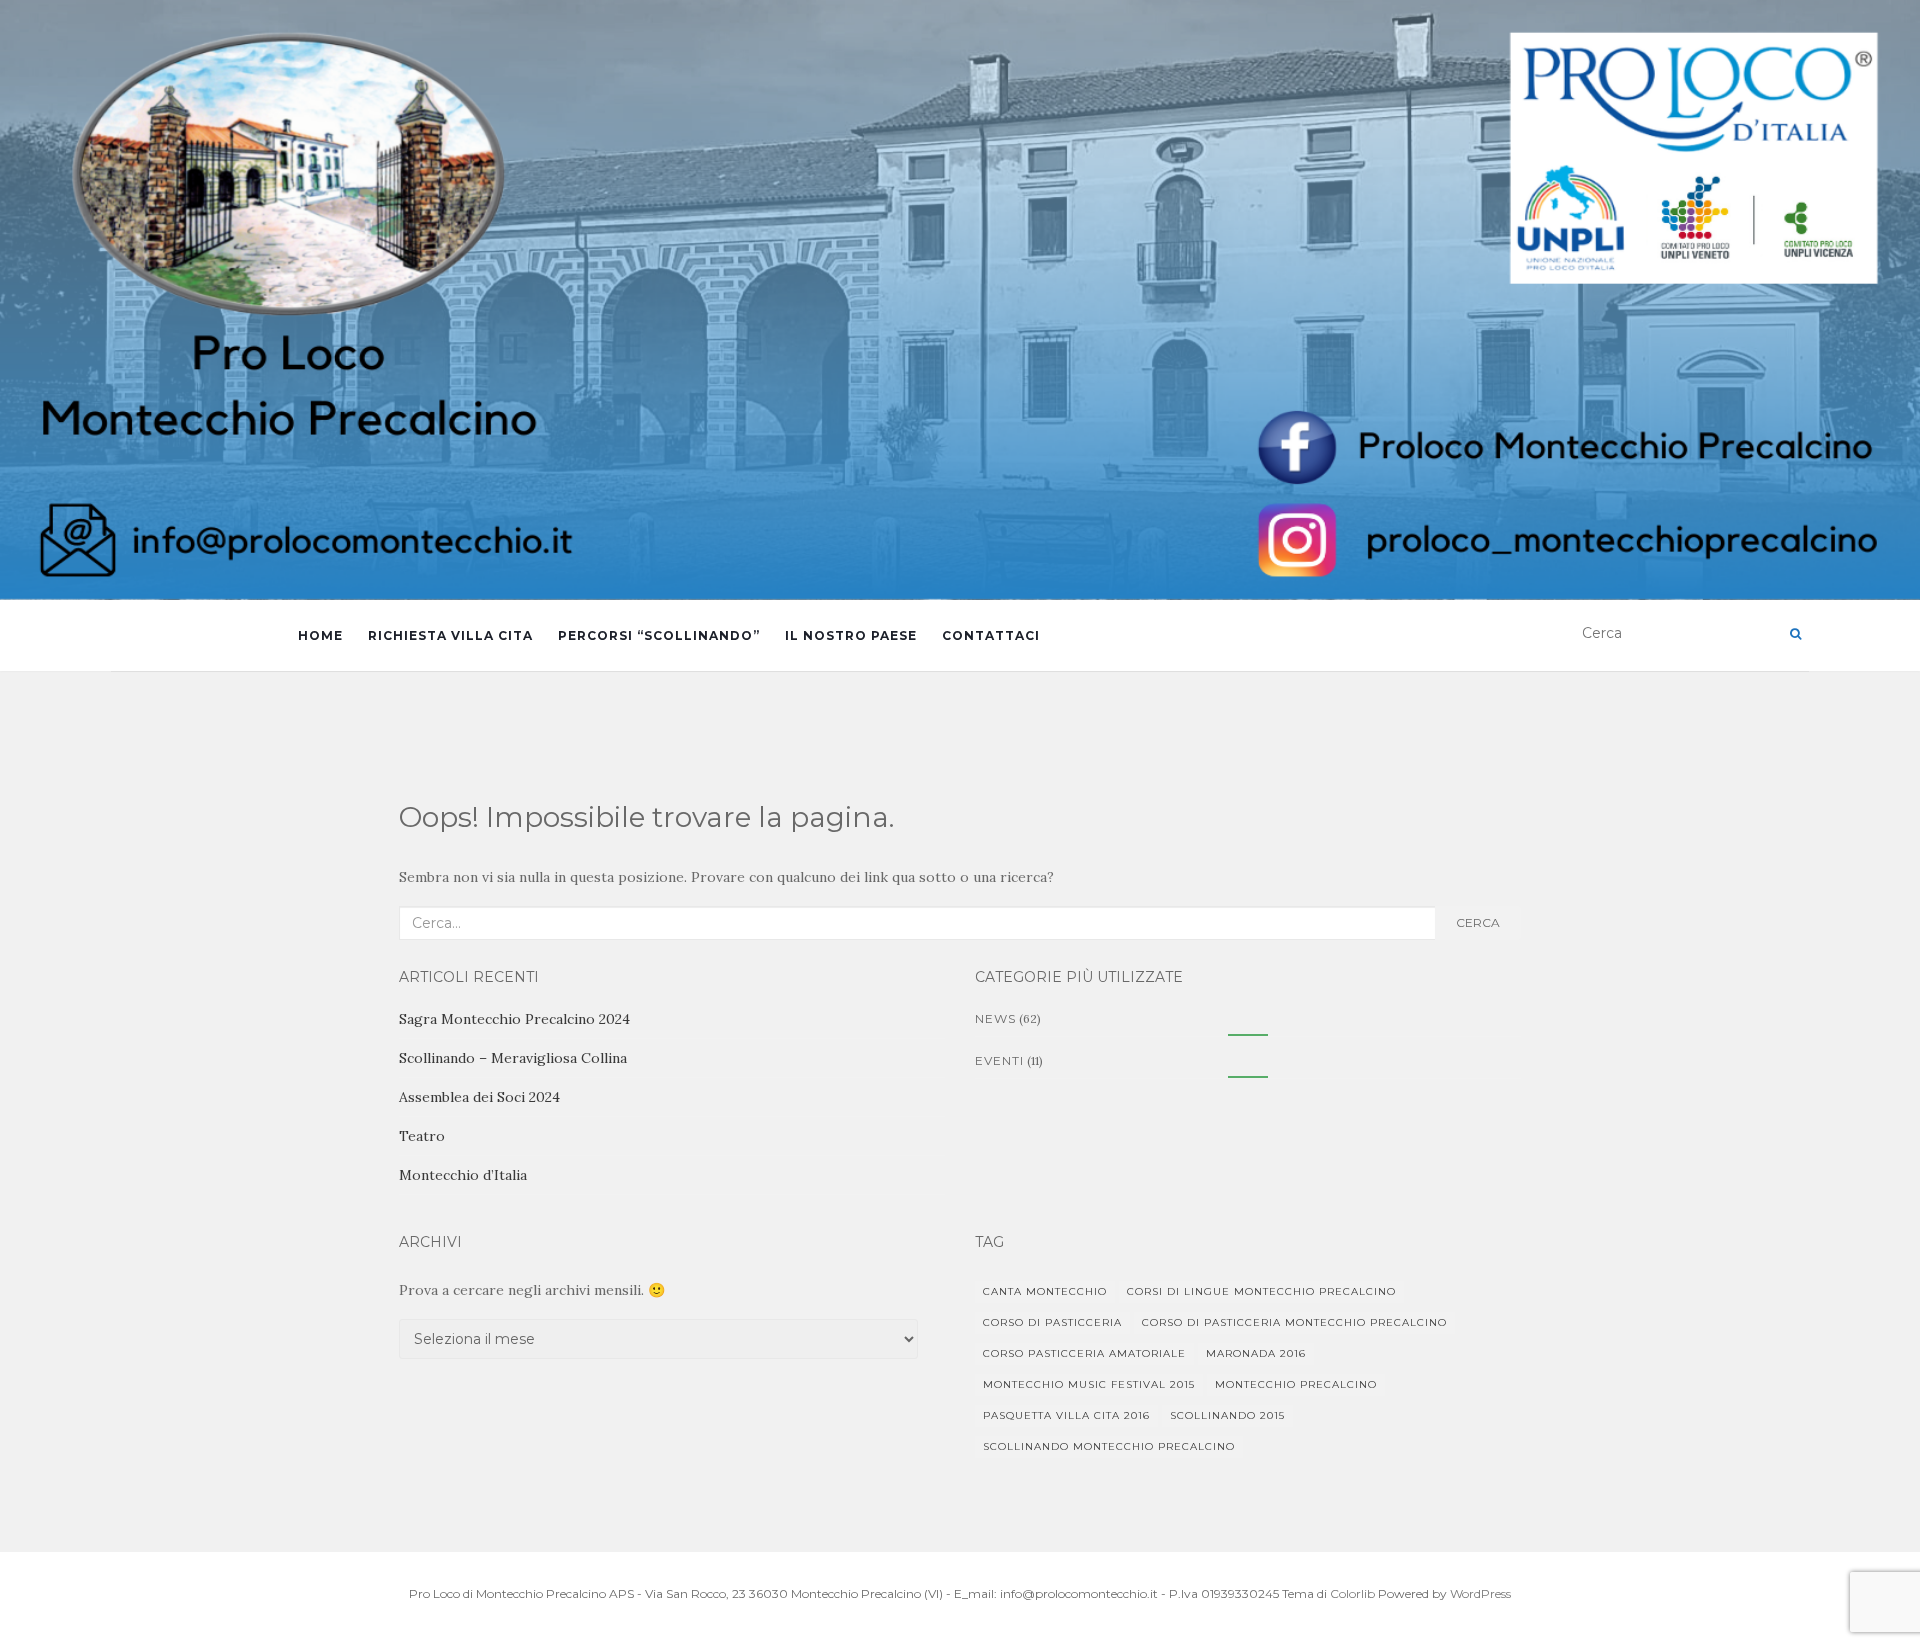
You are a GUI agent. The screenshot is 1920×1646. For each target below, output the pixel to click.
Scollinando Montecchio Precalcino (1109, 1446)
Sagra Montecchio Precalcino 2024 (514, 1019)
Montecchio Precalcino (1296, 1384)
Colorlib (1352, 1593)
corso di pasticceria (1052, 1322)
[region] (960, 300)
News (995, 1018)
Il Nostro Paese (851, 635)
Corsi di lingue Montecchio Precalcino (1261, 1291)
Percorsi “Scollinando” (659, 635)
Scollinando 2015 (1227, 1415)
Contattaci (991, 635)
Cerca (1478, 922)
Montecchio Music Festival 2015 (1089, 1384)
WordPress (1480, 1593)
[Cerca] (1795, 634)
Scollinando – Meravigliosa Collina (513, 1058)
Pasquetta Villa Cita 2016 (1066, 1415)
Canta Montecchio (1045, 1291)
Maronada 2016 (1256, 1353)
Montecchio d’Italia (463, 1175)
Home (320, 635)
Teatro (422, 1136)
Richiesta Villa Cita (450, 635)
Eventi (999, 1060)
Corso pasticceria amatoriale (1084, 1353)
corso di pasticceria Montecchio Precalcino (1294, 1322)
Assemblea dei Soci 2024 (479, 1097)
